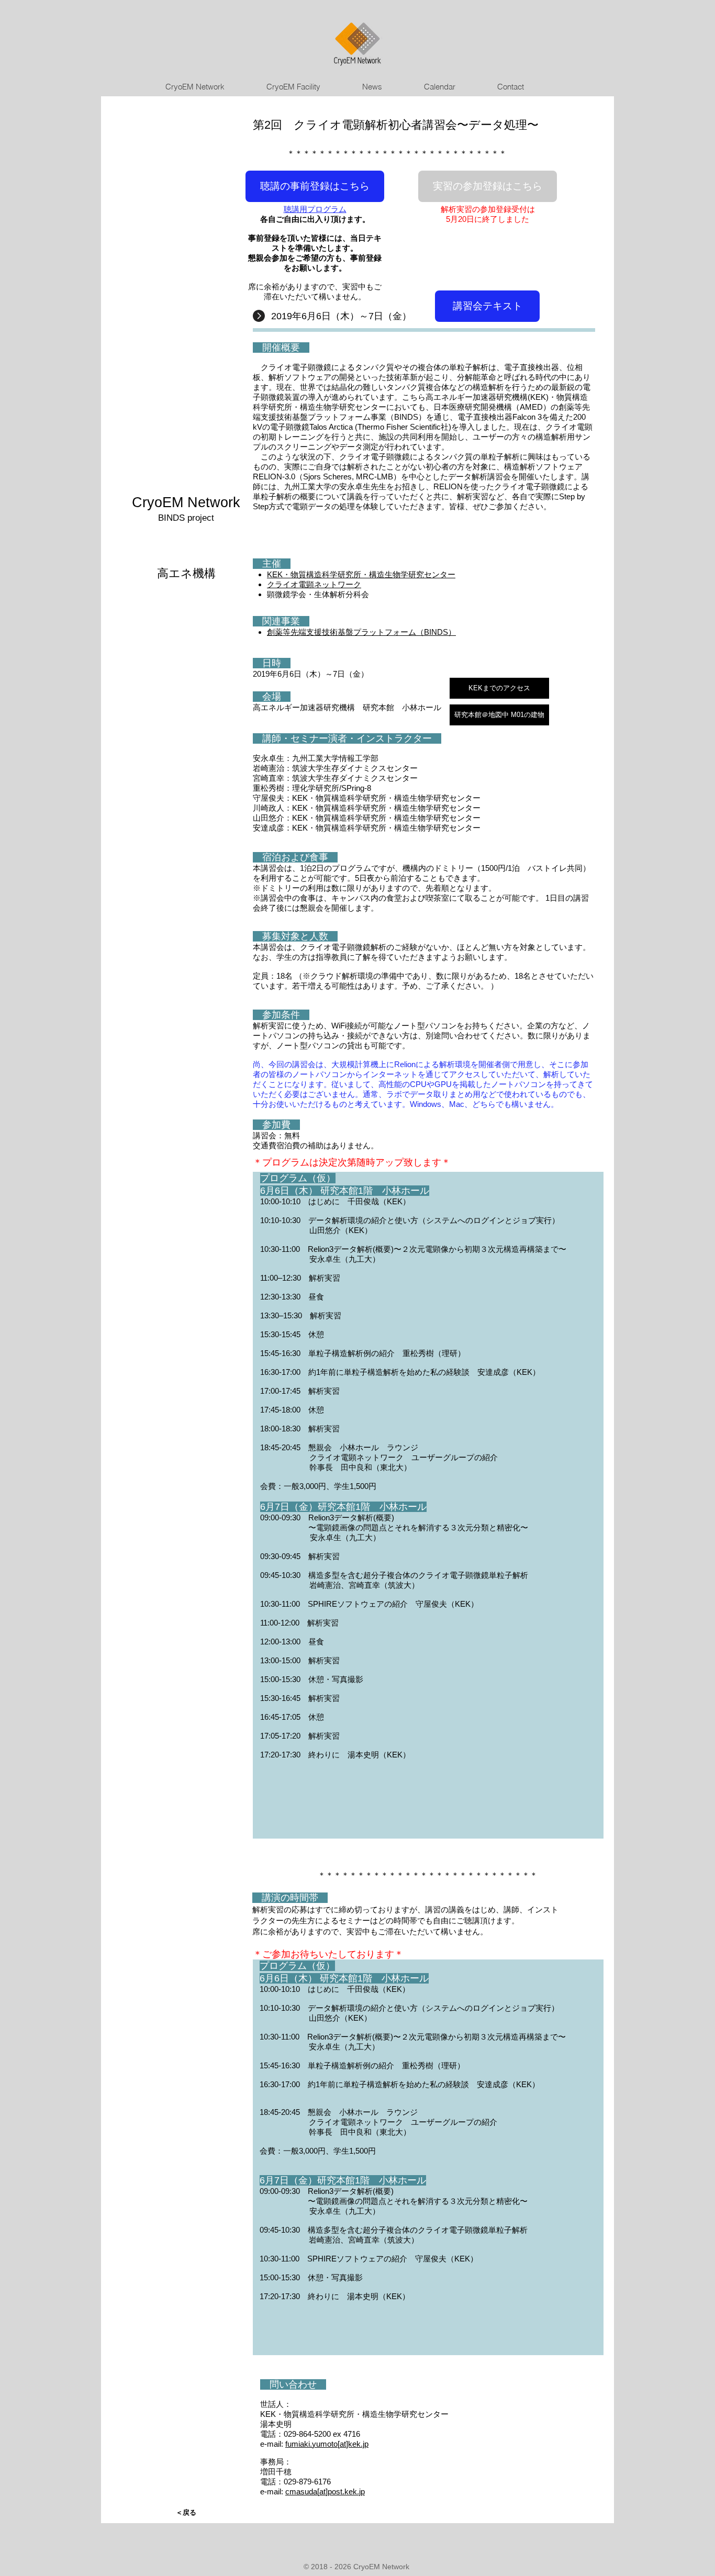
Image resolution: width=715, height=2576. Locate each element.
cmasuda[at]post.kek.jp (325, 2491)
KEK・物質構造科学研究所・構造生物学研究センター (361, 574)
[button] (488, 186)
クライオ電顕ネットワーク (314, 584)
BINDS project (186, 518)
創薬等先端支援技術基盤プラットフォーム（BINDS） (361, 632)
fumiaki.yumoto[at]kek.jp (327, 2444)
